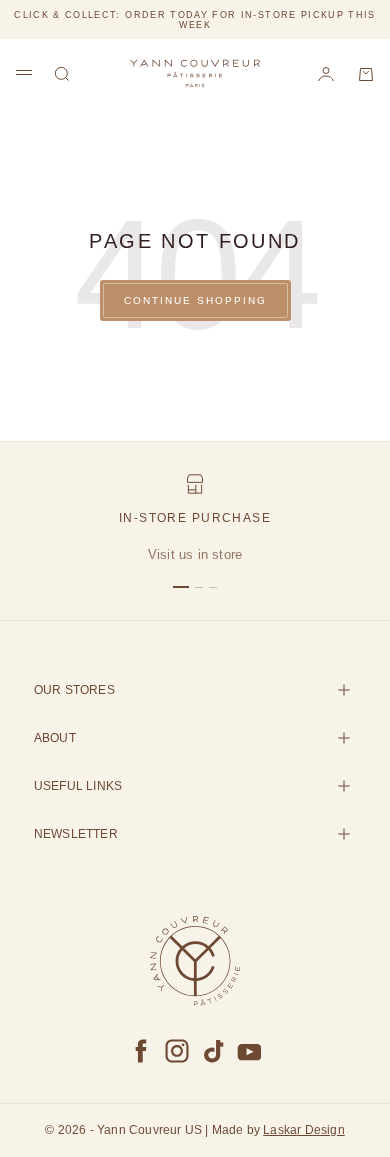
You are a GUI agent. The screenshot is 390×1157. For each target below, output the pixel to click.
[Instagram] (177, 1051)
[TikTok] (213, 1051)
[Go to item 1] (181, 587)
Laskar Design (304, 1130)
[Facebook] (141, 1051)
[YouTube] (249, 1051)
